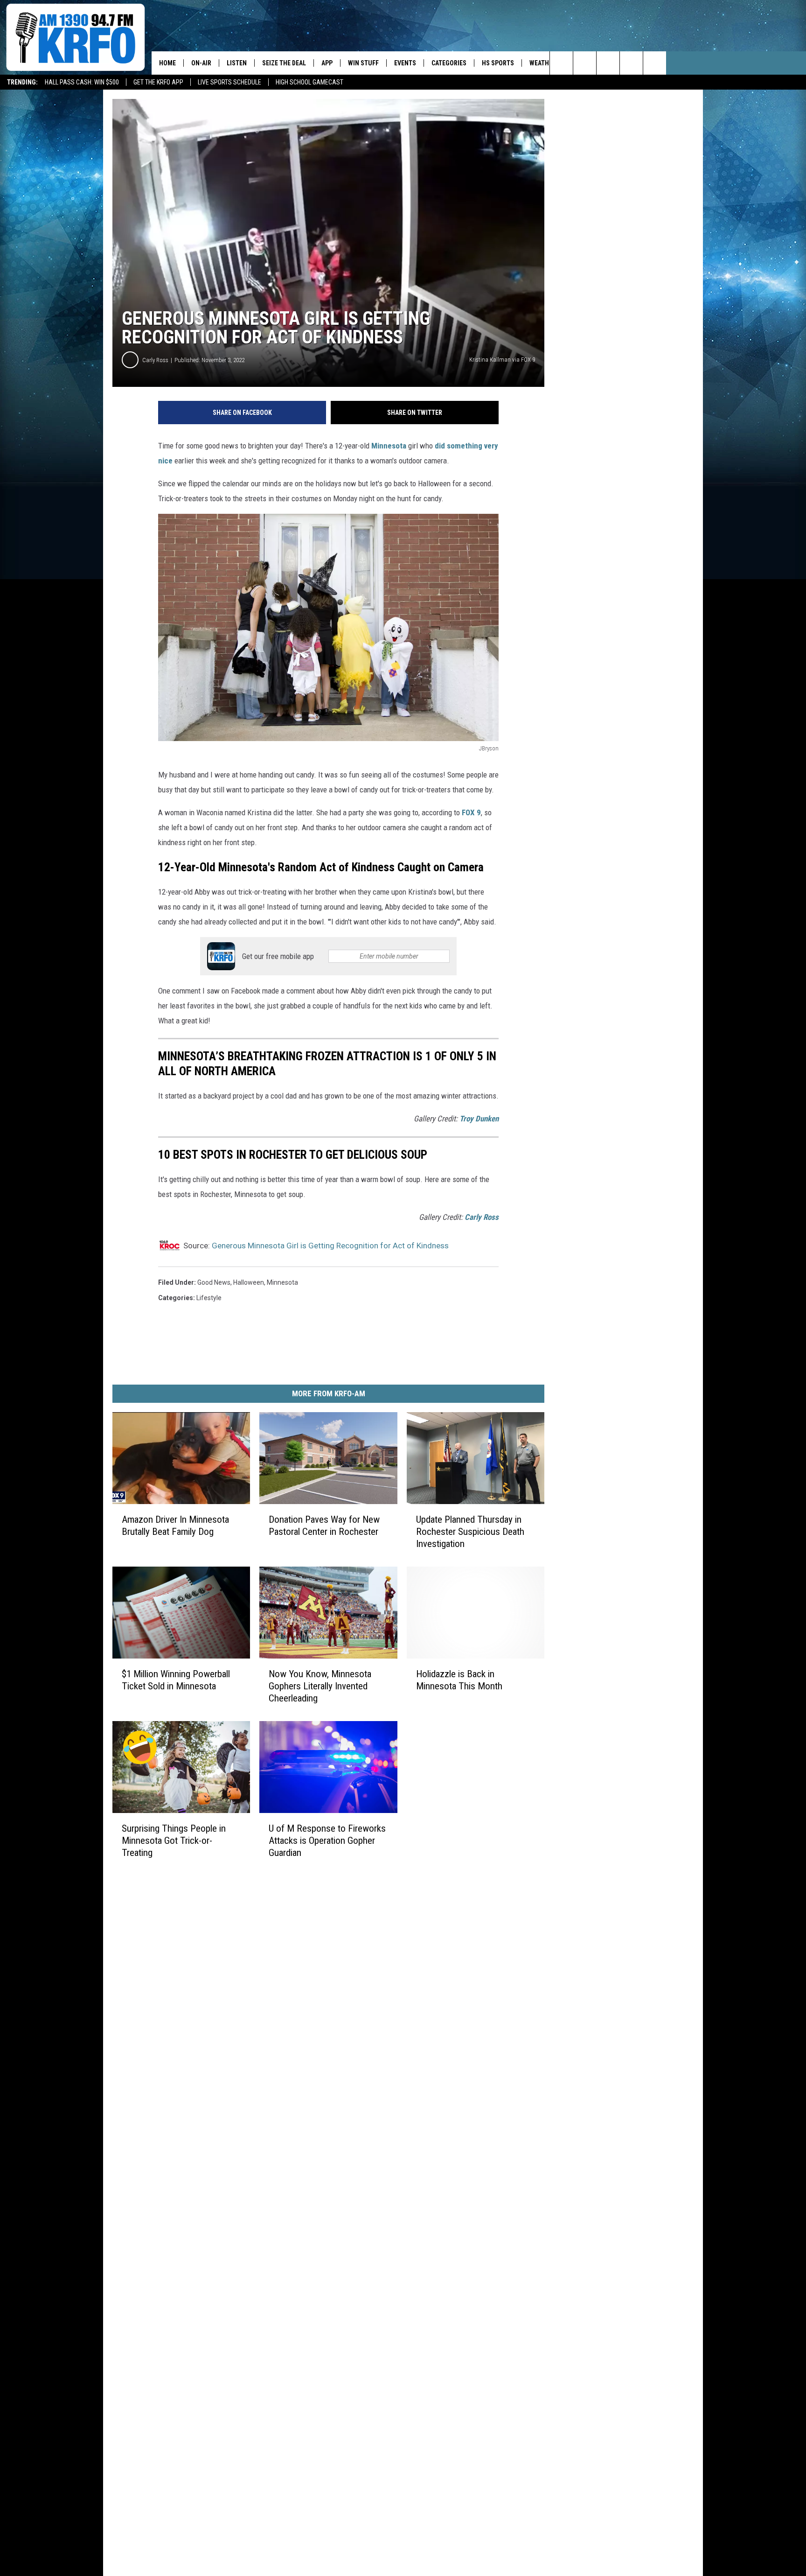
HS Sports (498, 63)
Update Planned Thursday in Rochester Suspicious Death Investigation (470, 1532)
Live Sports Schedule (229, 82)
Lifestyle (209, 1298)
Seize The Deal (284, 63)
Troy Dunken (479, 1119)
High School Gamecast (309, 82)
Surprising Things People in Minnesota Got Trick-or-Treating (174, 1840)
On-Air (201, 63)
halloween (249, 1282)
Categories (449, 63)
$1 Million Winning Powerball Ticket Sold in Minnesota (176, 1680)
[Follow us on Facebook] (608, 63)
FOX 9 (471, 812)
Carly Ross (155, 360)
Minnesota (389, 446)
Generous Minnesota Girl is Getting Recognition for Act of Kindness (330, 1246)
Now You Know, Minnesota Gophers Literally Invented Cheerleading (320, 1686)
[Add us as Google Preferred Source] (585, 63)
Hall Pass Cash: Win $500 (82, 82)
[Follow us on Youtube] (655, 63)
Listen (237, 63)
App (327, 63)
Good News (214, 1282)
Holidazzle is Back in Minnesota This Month (459, 1680)
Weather (543, 63)
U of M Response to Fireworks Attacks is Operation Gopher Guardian (327, 1840)
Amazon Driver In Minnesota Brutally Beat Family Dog (175, 1526)
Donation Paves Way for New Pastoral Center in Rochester (324, 1526)
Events (405, 63)
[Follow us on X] (631, 63)
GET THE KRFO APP (158, 82)
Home (167, 63)
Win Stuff (363, 63)
